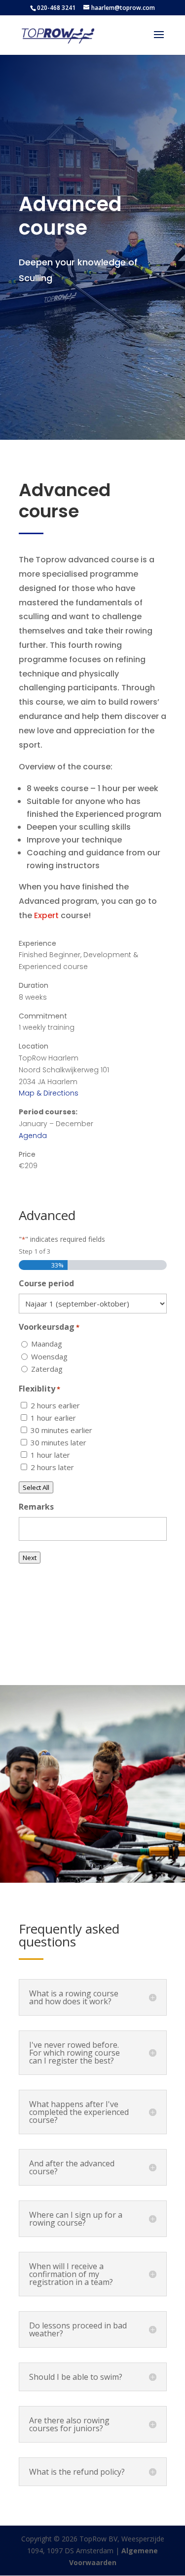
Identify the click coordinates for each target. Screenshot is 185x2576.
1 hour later (50, 1455)
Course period (46, 1283)
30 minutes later (58, 1442)
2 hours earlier (55, 1405)
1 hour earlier (53, 1418)
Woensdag (49, 1356)
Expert (47, 915)
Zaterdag (47, 1369)
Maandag (47, 1344)
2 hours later (52, 1467)
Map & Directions (49, 1093)
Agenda (33, 1136)
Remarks (36, 1507)
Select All (36, 1487)
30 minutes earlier (61, 1430)
